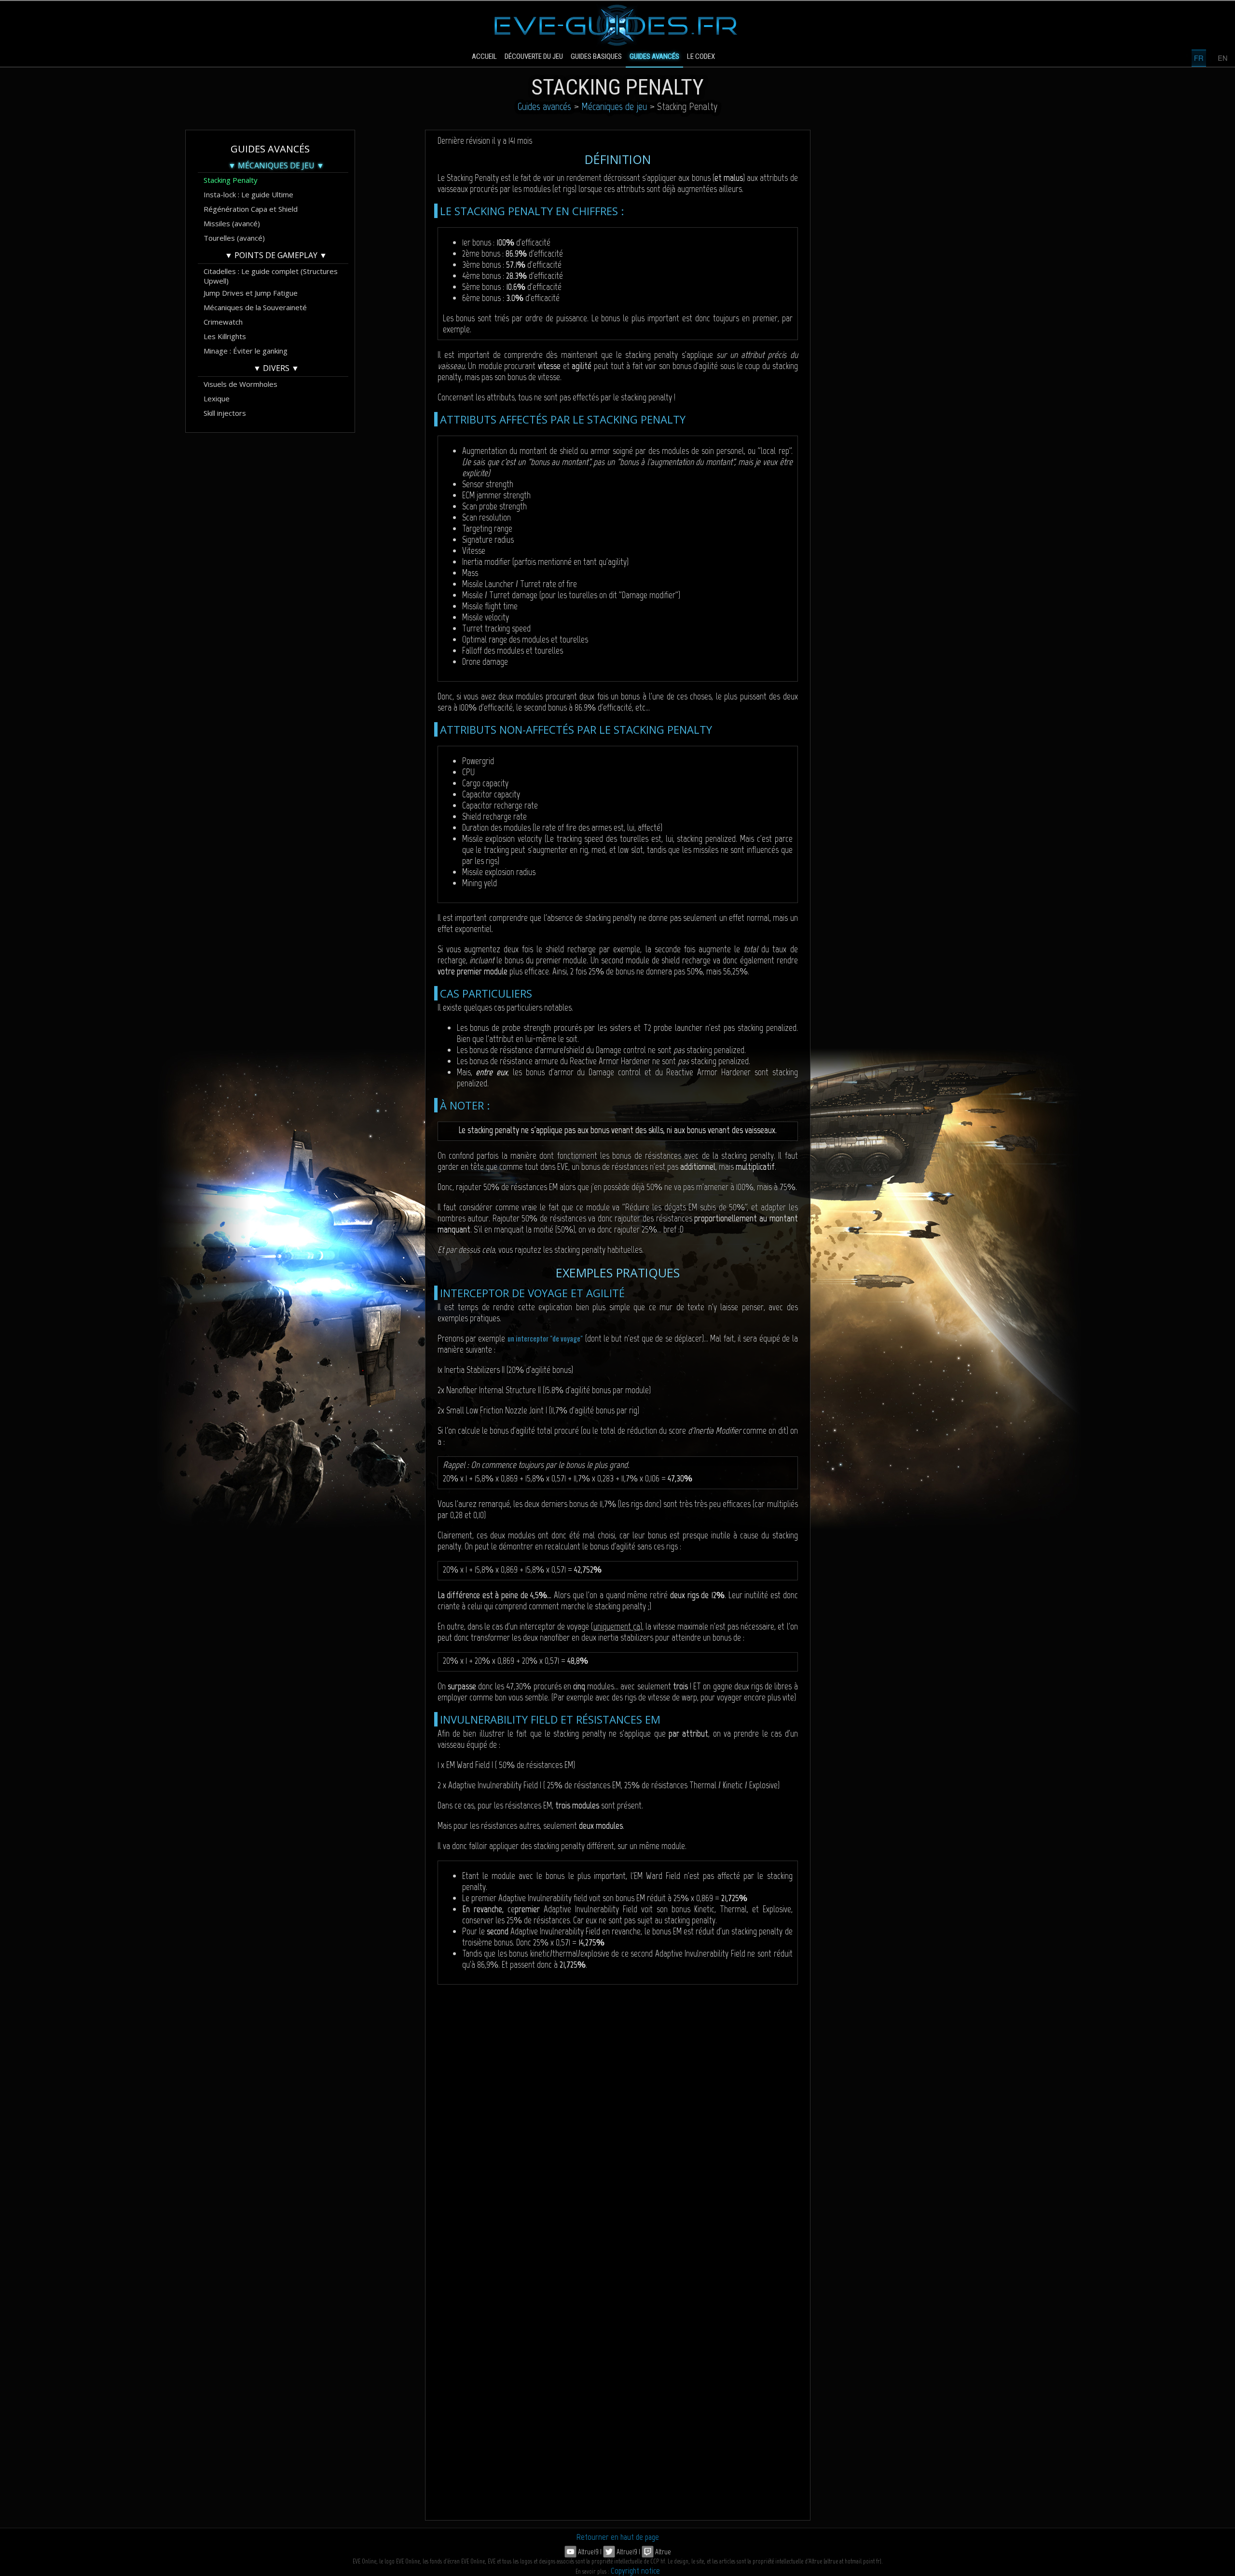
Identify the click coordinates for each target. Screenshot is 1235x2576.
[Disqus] (618, 2125)
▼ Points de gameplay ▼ (276, 255)
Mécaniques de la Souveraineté (255, 307)
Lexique (217, 398)
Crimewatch (223, 322)
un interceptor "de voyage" (545, 1338)
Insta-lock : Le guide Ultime (248, 194)
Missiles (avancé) (232, 223)
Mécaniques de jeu (614, 106)
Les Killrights (225, 336)
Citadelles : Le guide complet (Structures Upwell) (271, 272)
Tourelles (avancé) (234, 238)
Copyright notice (635, 2571)
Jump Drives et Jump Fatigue (251, 293)
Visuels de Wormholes (240, 384)
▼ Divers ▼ (276, 368)
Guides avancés (544, 106)
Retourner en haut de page (618, 2537)
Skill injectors (225, 413)
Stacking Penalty (231, 180)
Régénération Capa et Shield (251, 209)
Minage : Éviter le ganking (246, 351)
